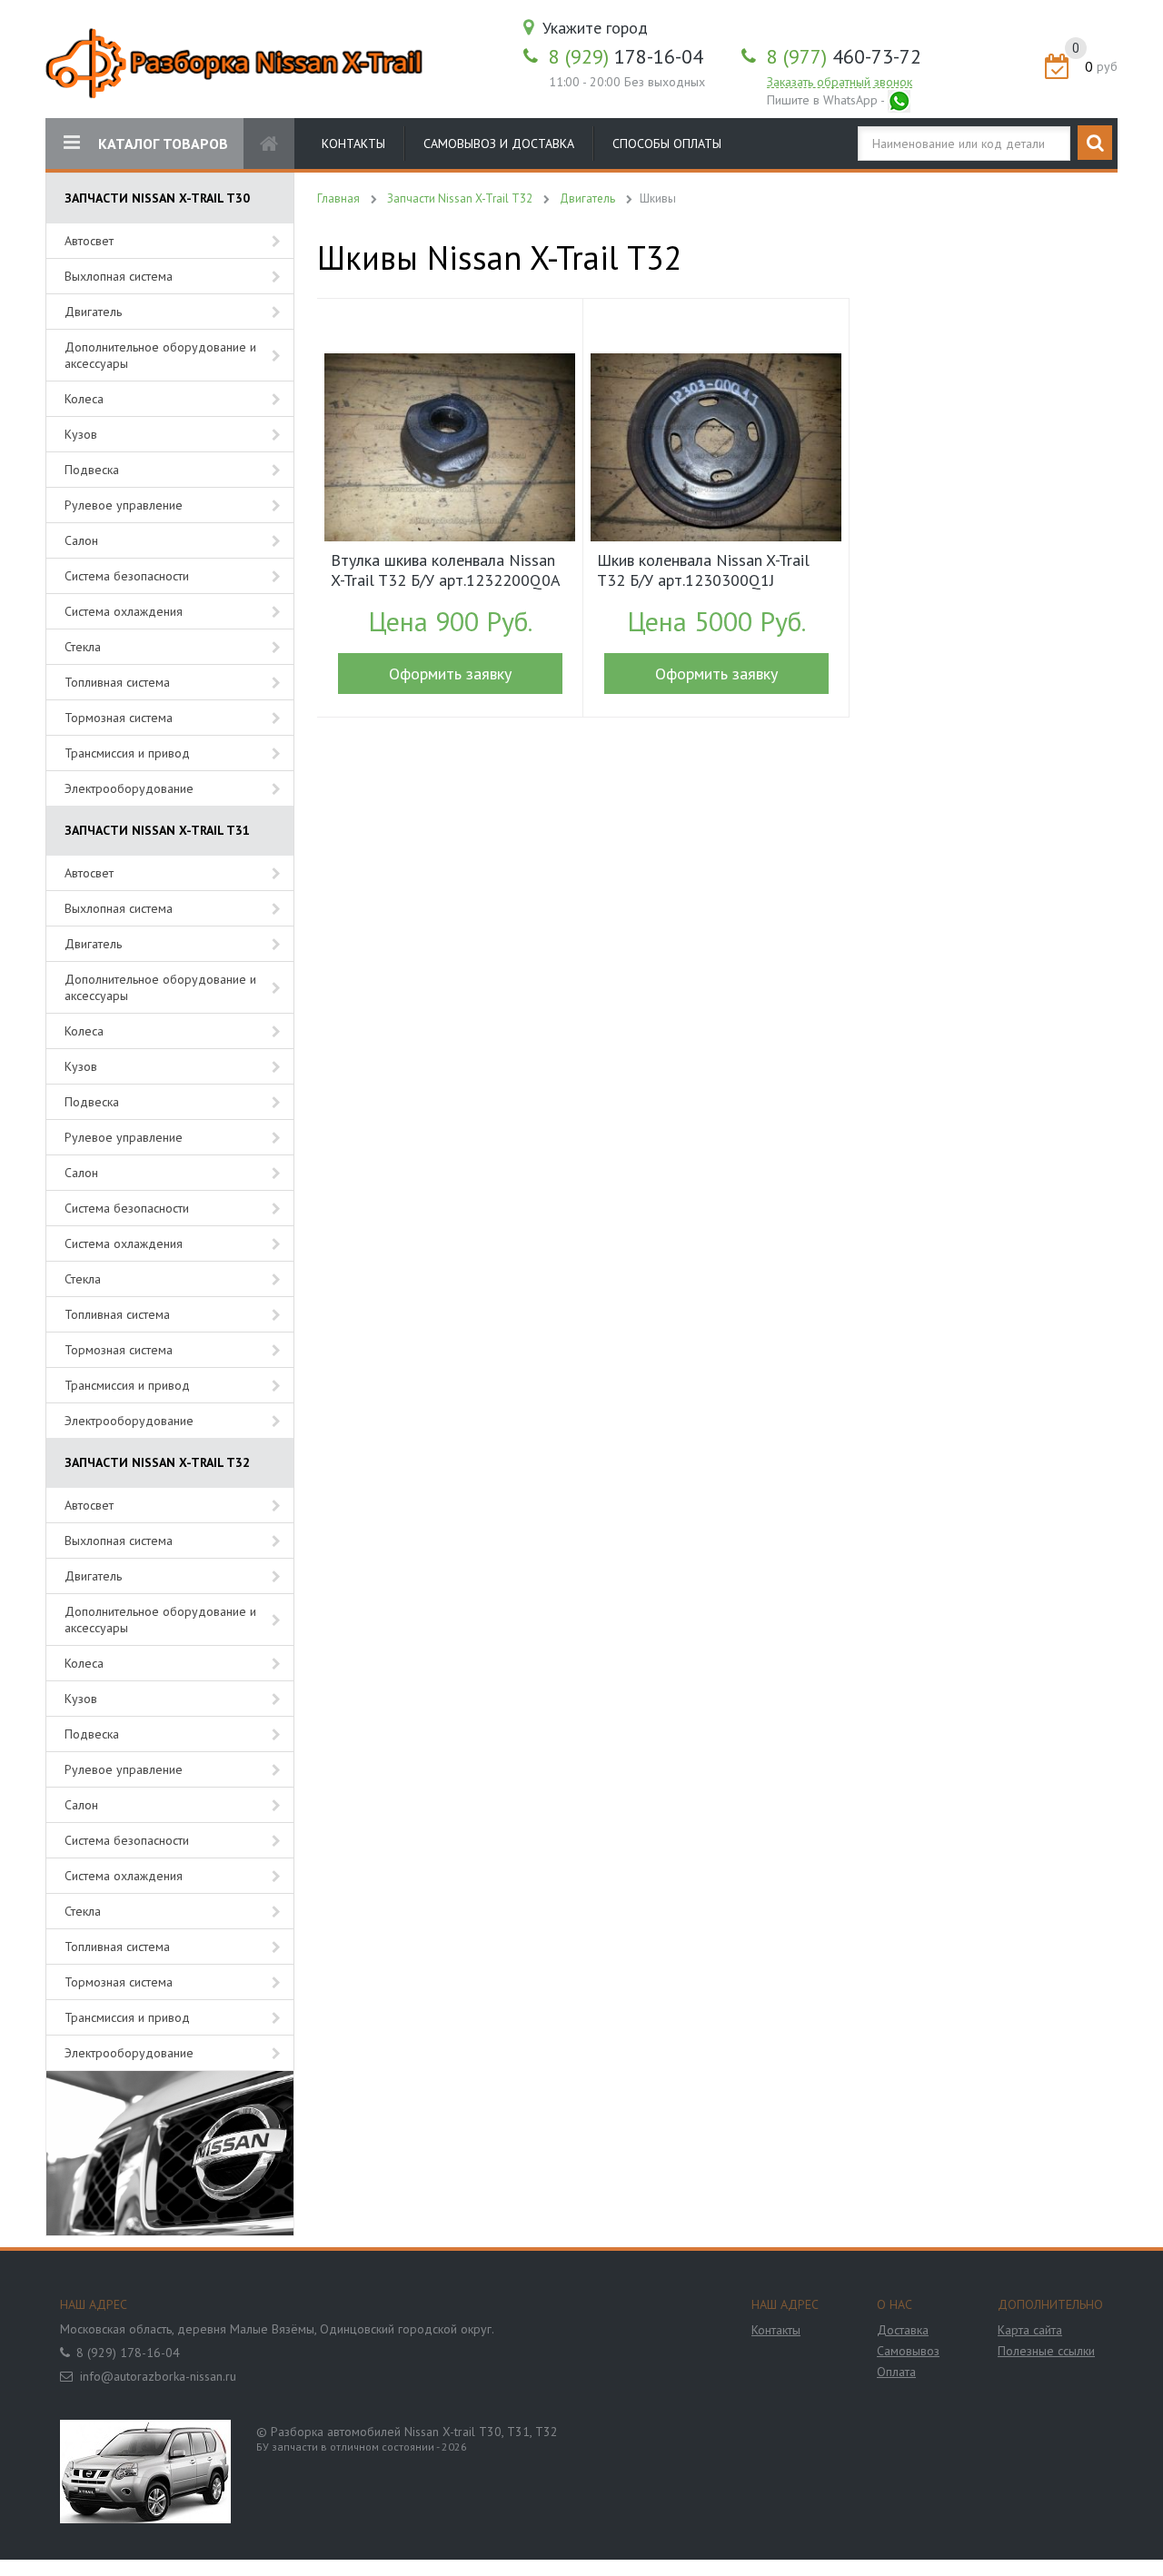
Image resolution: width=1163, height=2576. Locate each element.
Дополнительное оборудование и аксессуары (160, 355)
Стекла (83, 647)
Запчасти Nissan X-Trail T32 (460, 198)
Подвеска (92, 470)
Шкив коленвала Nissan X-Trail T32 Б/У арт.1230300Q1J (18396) (703, 572)
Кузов (81, 434)
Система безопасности (127, 576)
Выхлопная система (119, 276)
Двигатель (93, 312)
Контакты (353, 144)
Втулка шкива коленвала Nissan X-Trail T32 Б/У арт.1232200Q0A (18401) (445, 572)
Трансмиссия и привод (127, 753)
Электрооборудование (129, 788)
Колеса (84, 399)
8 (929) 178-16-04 (128, 2353)
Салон (81, 540)
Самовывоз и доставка (499, 144)
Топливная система (117, 682)
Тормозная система (119, 718)
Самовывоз (908, 2351)
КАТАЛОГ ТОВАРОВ (163, 144)
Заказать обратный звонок (840, 82)
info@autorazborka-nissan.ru (158, 2376)
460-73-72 (844, 56)
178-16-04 (626, 56)
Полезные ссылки (1046, 2351)
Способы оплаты (667, 144)
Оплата (896, 2372)
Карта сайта (1030, 2330)
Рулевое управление (124, 505)
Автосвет (89, 241)
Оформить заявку (450, 674)
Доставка (903, 2330)
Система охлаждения (124, 611)
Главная (338, 198)
